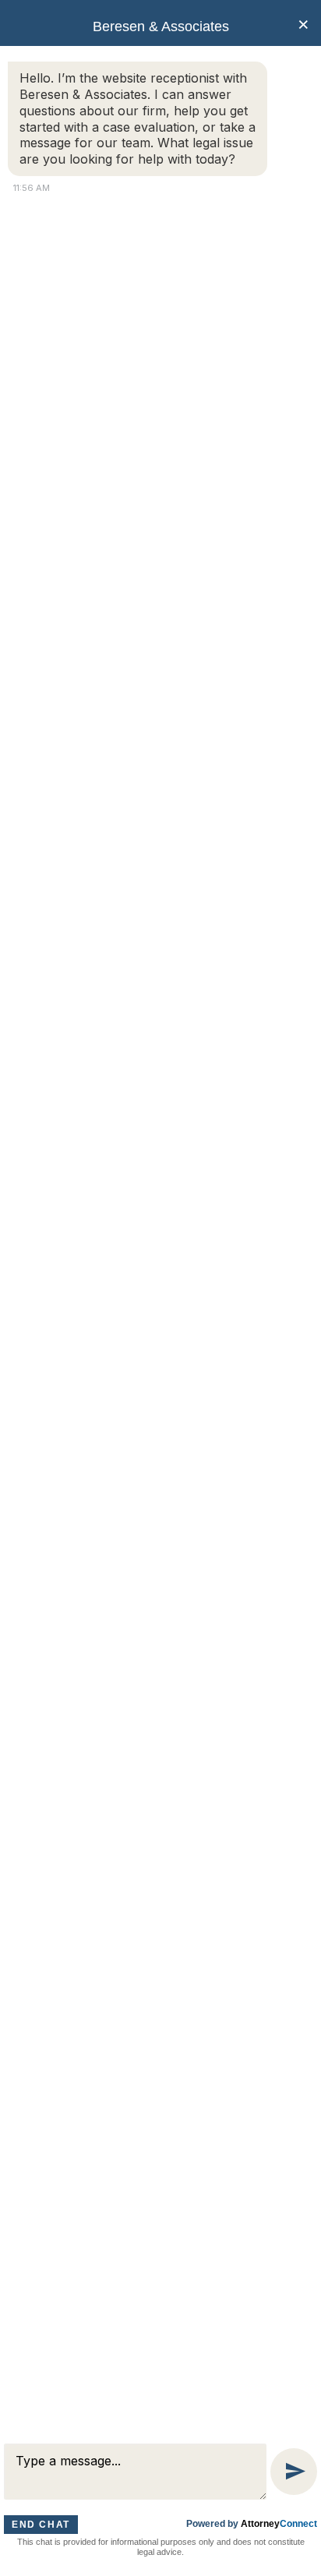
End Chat (41, 2525)
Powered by (252, 2524)
